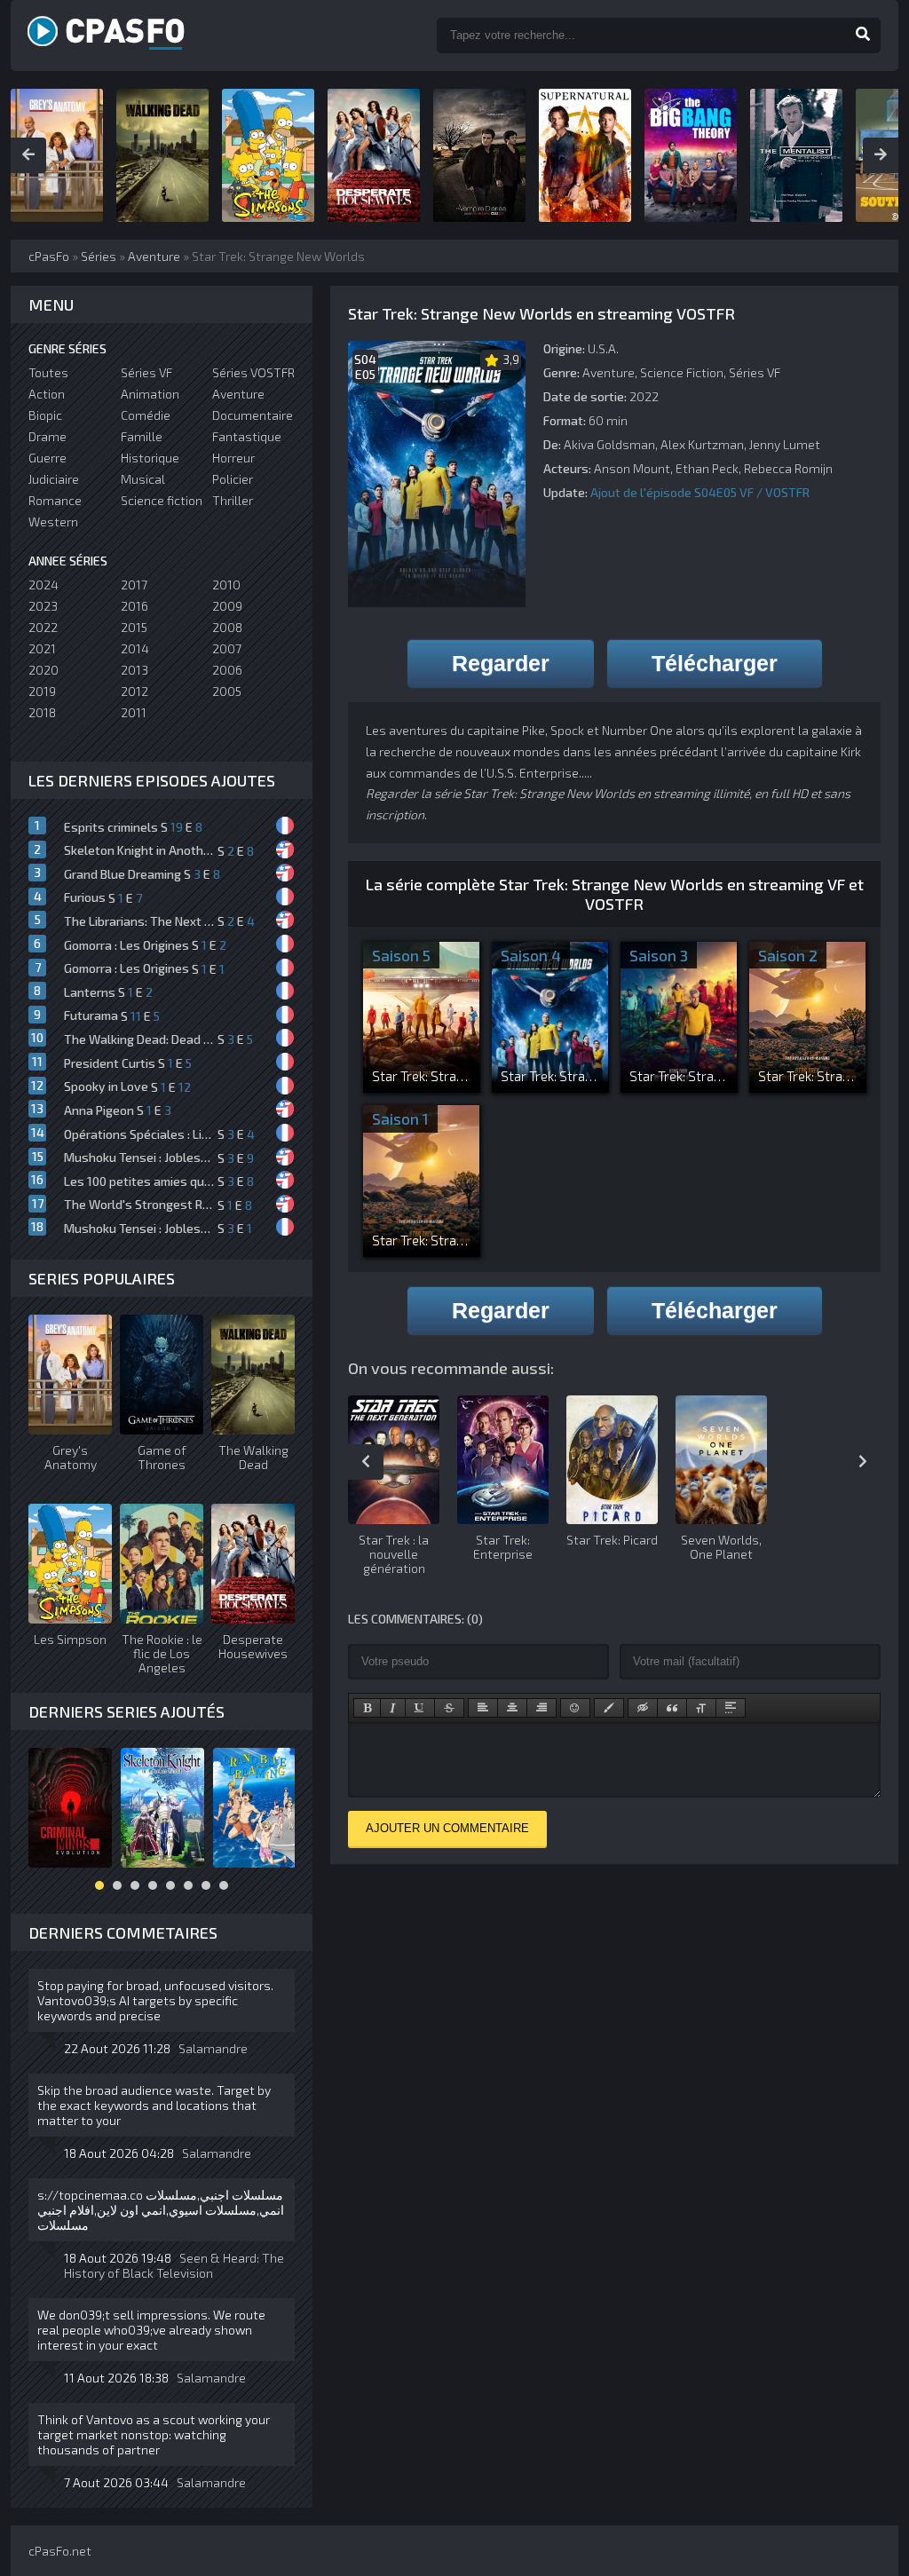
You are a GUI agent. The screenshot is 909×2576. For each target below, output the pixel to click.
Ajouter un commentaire (447, 1828)
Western (53, 522)
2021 (42, 648)
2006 (227, 670)
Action (47, 394)
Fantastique (247, 436)
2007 (227, 648)
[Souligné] (420, 1708)
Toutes (48, 372)
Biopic (45, 415)
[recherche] (863, 36)
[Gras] (367, 1708)
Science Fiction (682, 372)
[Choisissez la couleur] (609, 1708)
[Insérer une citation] (672, 1708)
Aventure (609, 372)
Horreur (233, 458)
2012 (134, 691)
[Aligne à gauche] (483, 1708)
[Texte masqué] (643, 1708)
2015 (134, 627)
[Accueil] (126, 36)
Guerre (47, 458)
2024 (43, 585)
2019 (42, 691)
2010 (226, 585)
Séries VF (755, 372)
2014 (135, 648)
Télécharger (715, 663)
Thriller (233, 500)
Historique (150, 458)
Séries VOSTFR (253, 372)
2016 (134, 606)
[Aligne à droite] (541, 1708)
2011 (134, 712)
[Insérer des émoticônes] (575, 1708)
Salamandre (213, 2048)
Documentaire (253, 415)
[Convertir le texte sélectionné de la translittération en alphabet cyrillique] (701, 1708)
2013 (134, 670)
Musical (143, 479)
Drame (47, 436)
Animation (150, 394)
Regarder (501, 663)
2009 (227, 606)
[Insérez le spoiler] (731, 1708)
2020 (43, 670)
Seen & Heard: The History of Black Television (174, 2265)
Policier (233, 479)
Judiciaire (54, 479)
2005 (227, 691)
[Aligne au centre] (512, 1708)
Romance (55, 500)
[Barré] (449, 1708)
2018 (42, 712)
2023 (43, 606)
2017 (134, 585)
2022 (43, 627)
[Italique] (393, 1708)
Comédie (146, 415)
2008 (227, 627)
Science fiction (162, 500)
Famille (142, 436)
